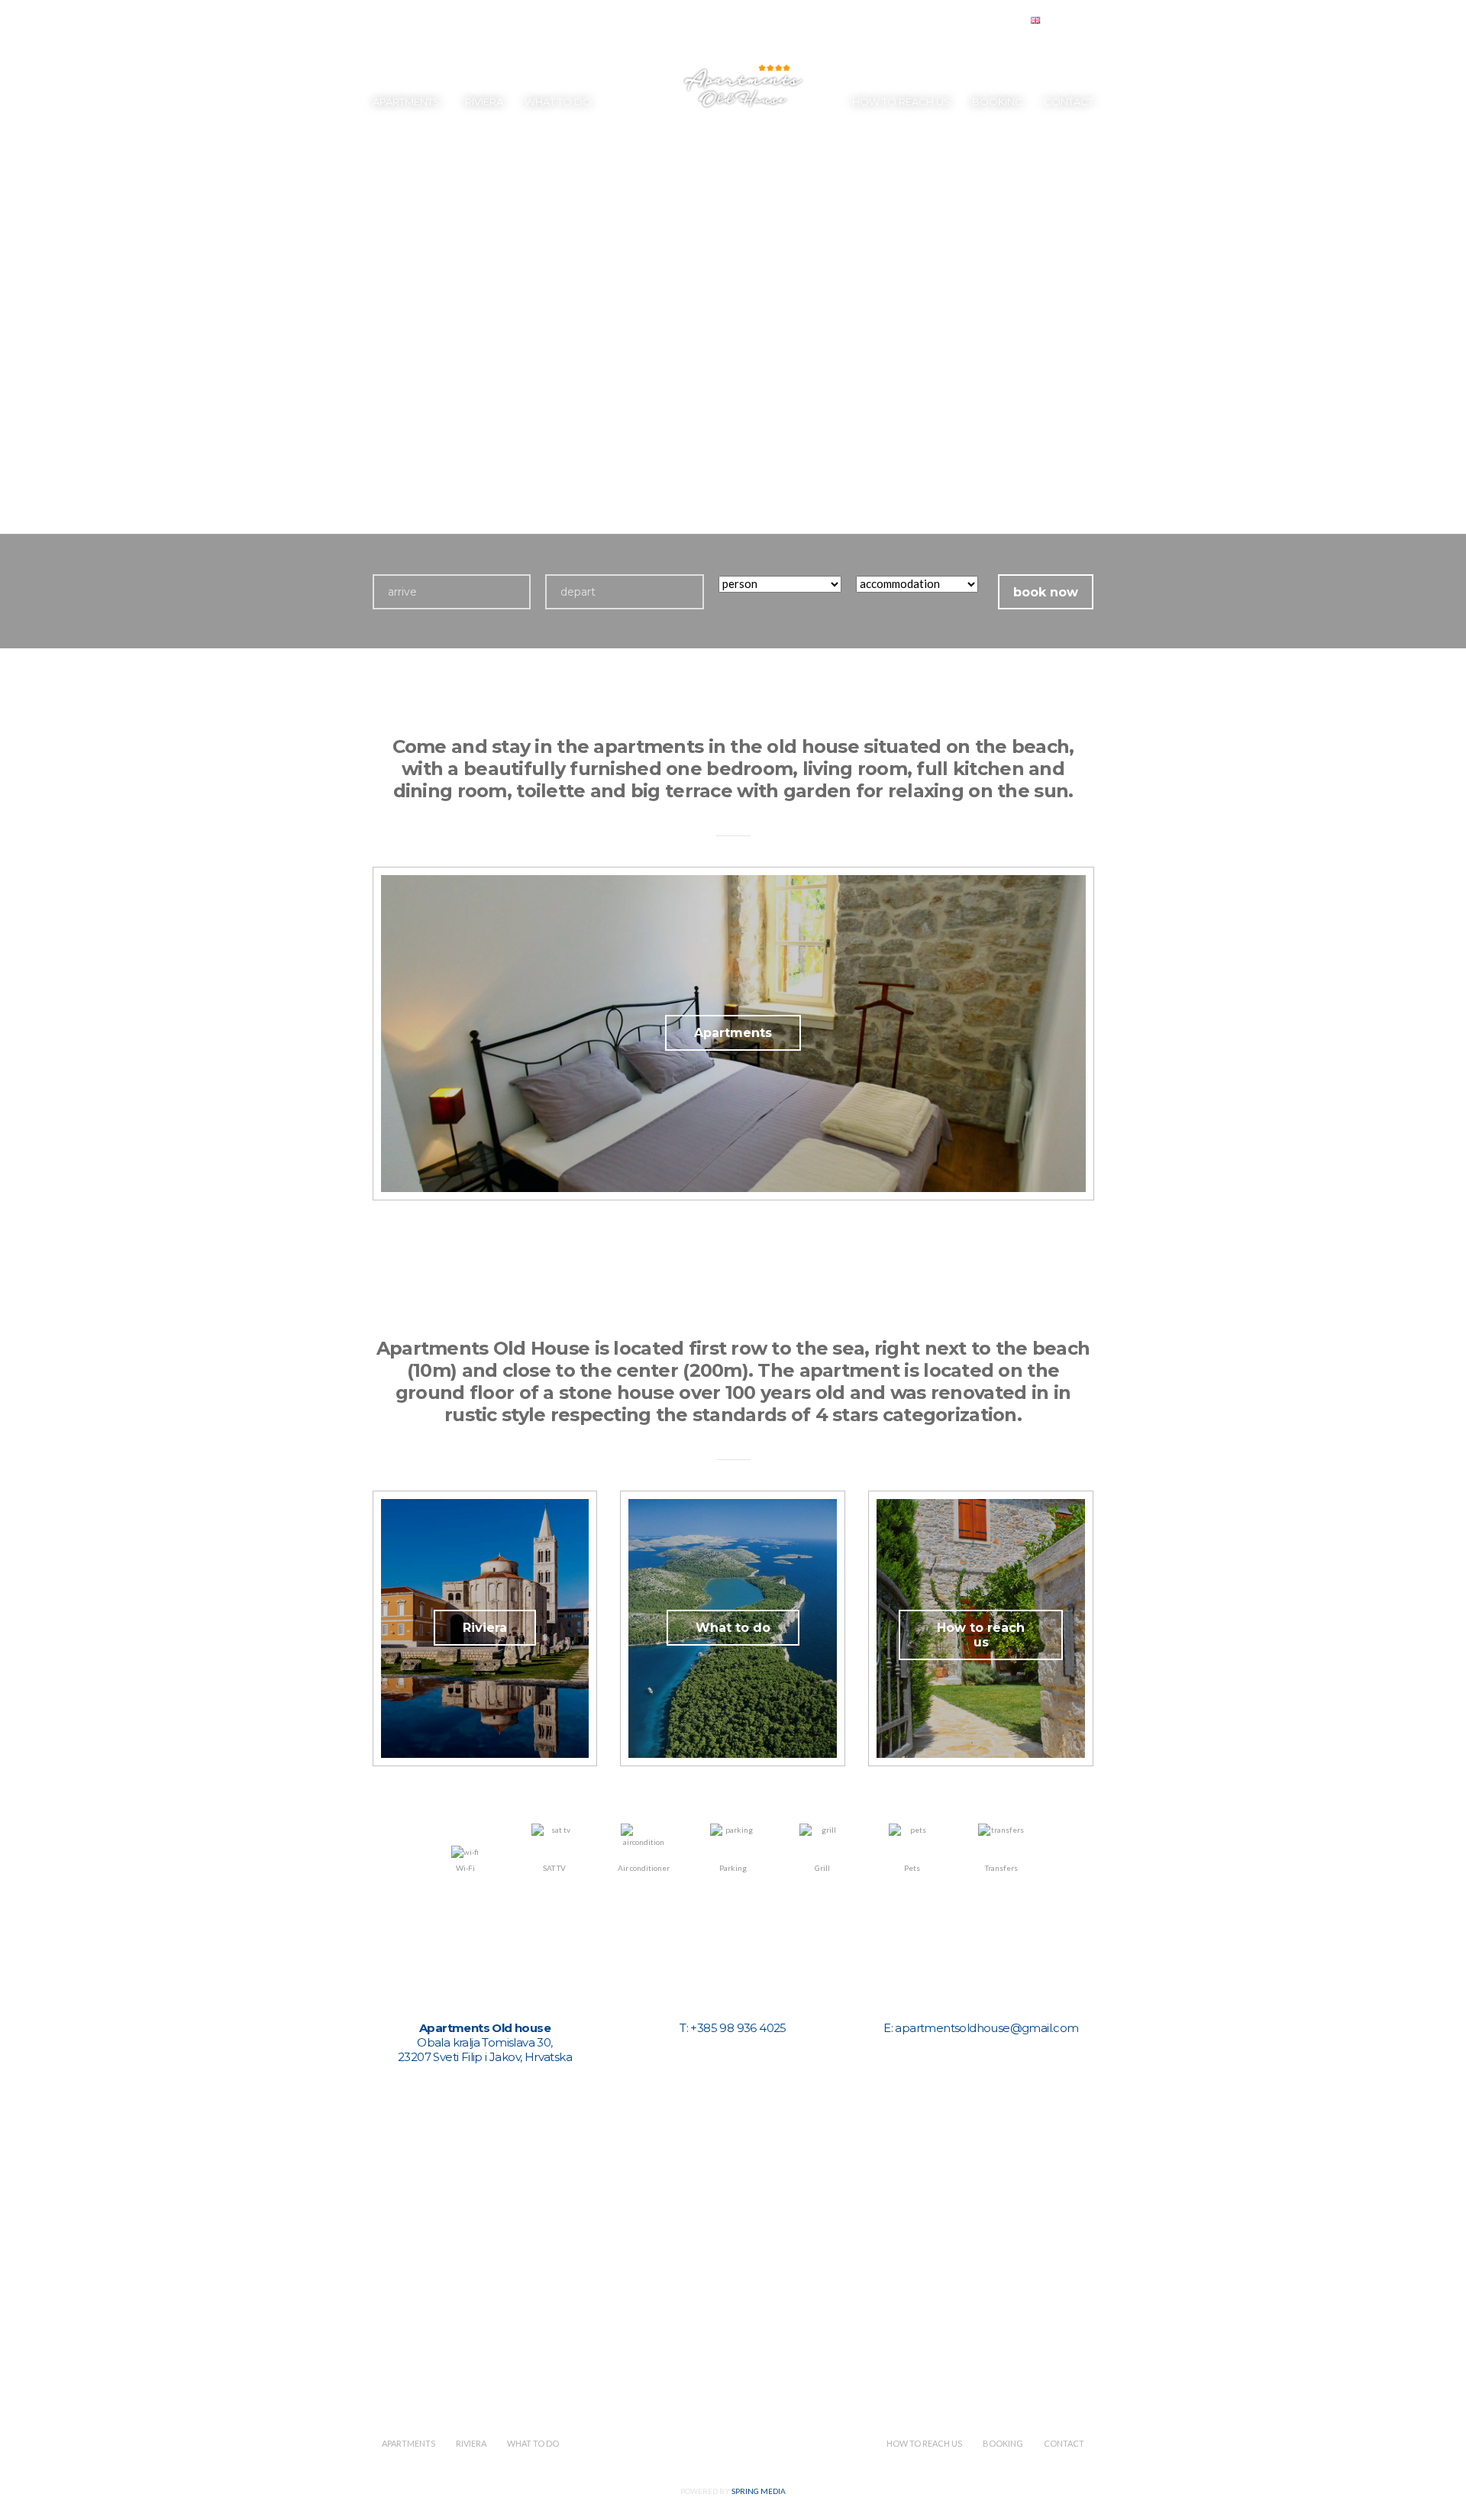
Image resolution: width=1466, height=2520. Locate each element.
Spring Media (759, 2491)
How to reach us (901, 102)
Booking (997, 102)
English (1062, 21)
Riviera (484, 102)
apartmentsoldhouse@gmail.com (986, 2028)
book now (1046, 592)
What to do (558, 102)
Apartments (406, 102)
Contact (1069, 102)
